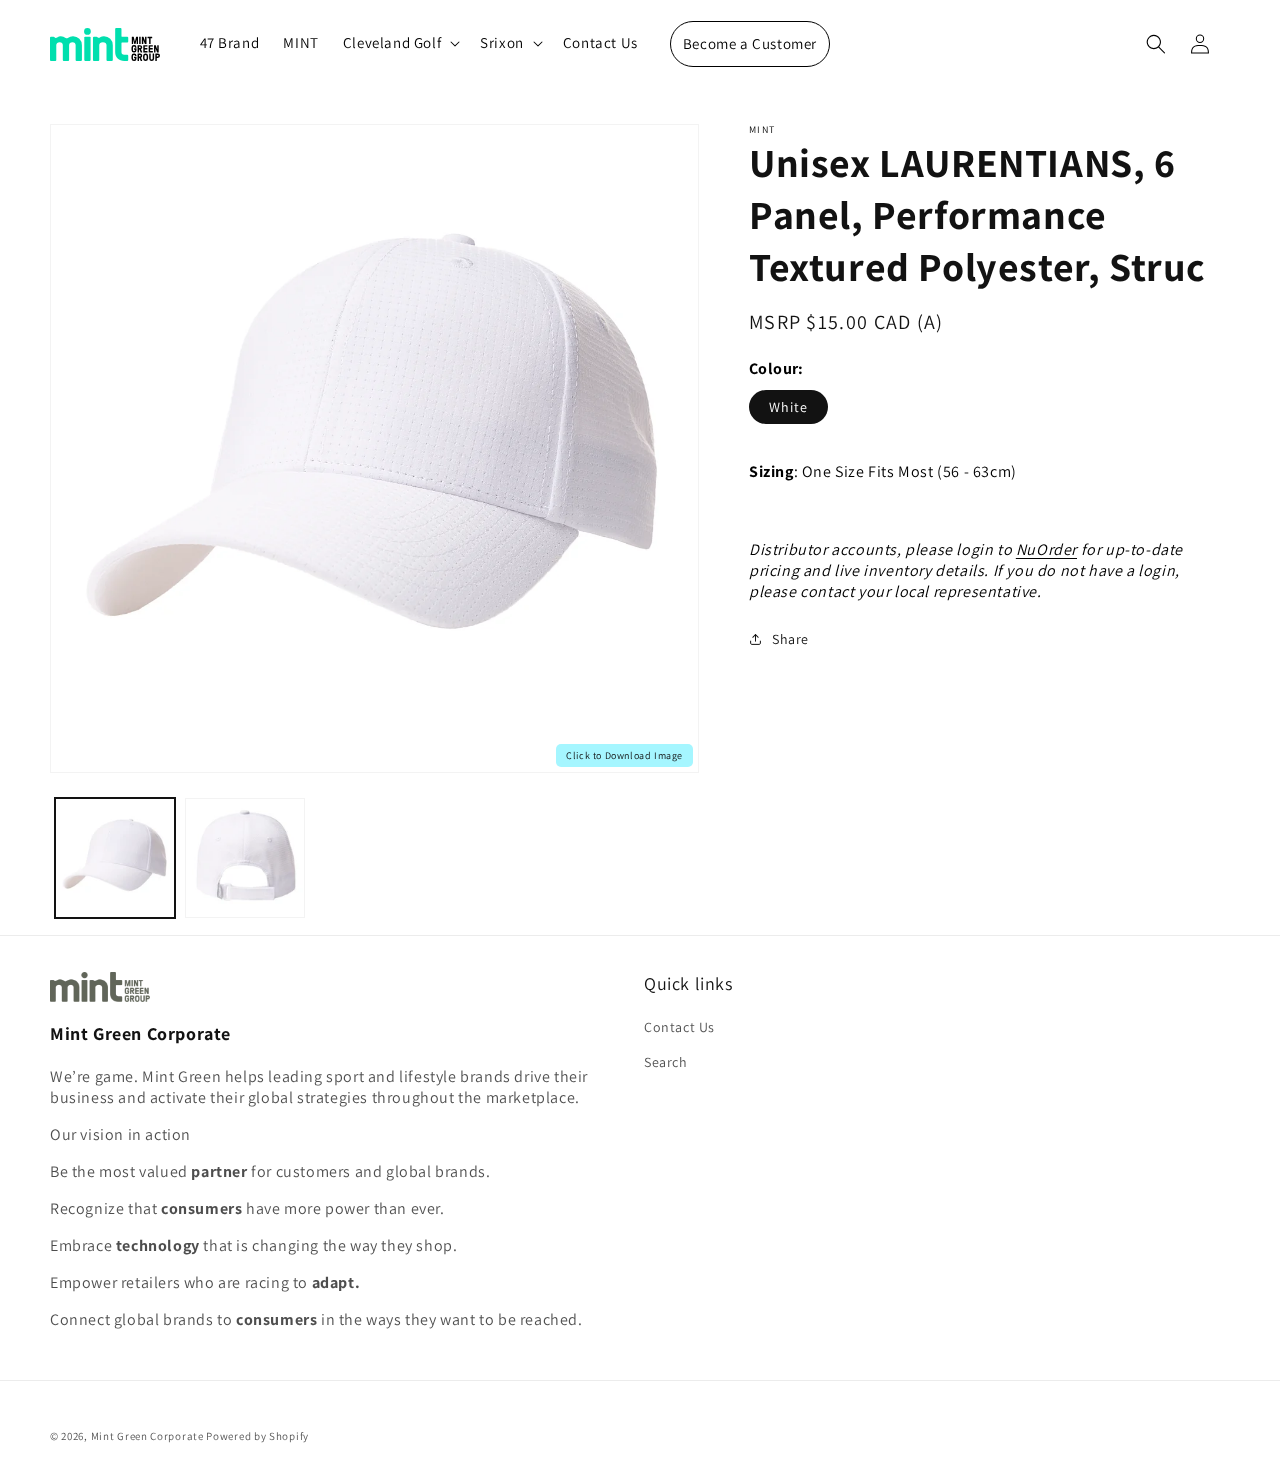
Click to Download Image (624, 755)
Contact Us (679, 1027)
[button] (399, 43)
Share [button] (790, 639)
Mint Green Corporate (147, 1436)
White (788, 407)
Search (666, 1062)
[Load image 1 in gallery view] (115, 858)
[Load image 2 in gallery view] (245, 858)
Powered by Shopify (257, 1436)
